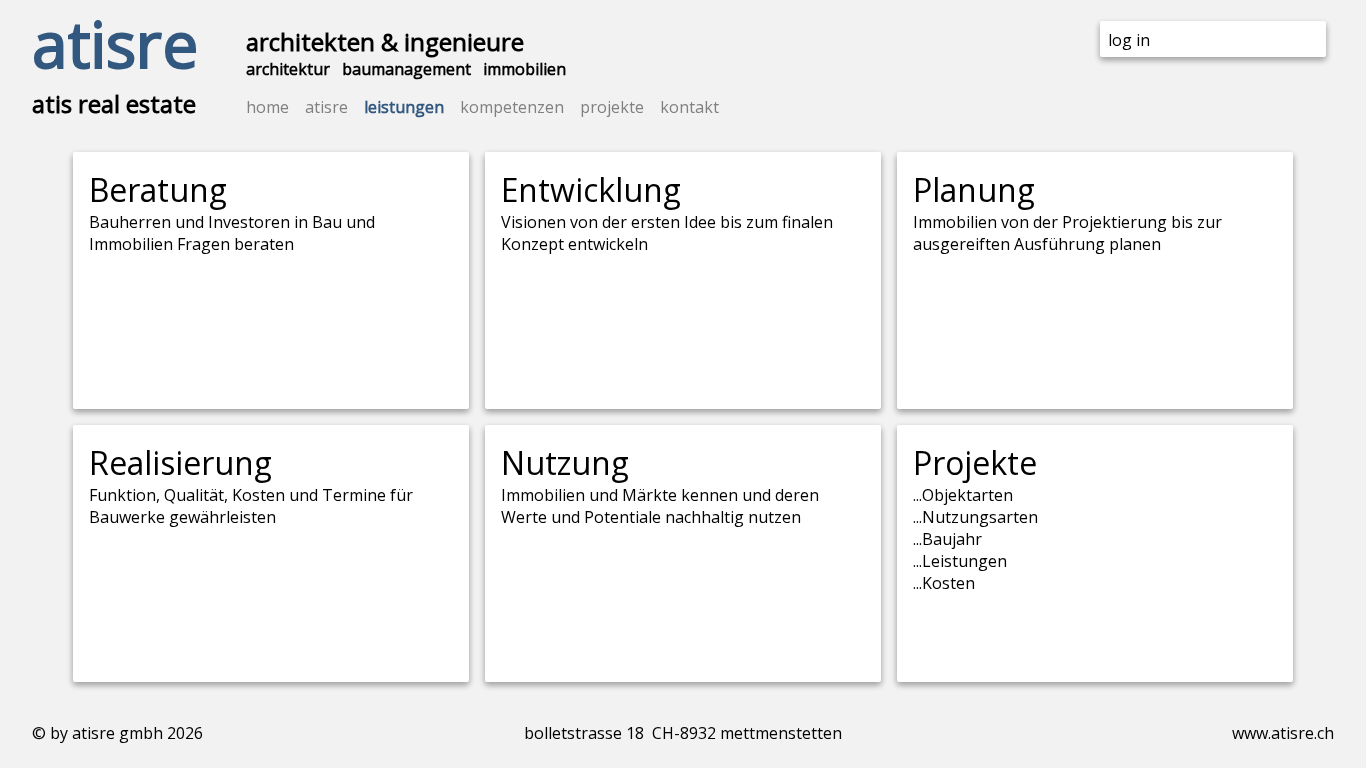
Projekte (975, 462)
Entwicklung (591, 189)
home (267, 107)
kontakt (689, 107)
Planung (974, 189)
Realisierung (180, 462)
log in (1129, 40)
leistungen (404, 107)
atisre (115, 43)
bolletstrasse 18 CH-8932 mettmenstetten (683, 733)
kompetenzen (512, 107)
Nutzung (565, 462)
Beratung (158, 189)
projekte (612, 107)
